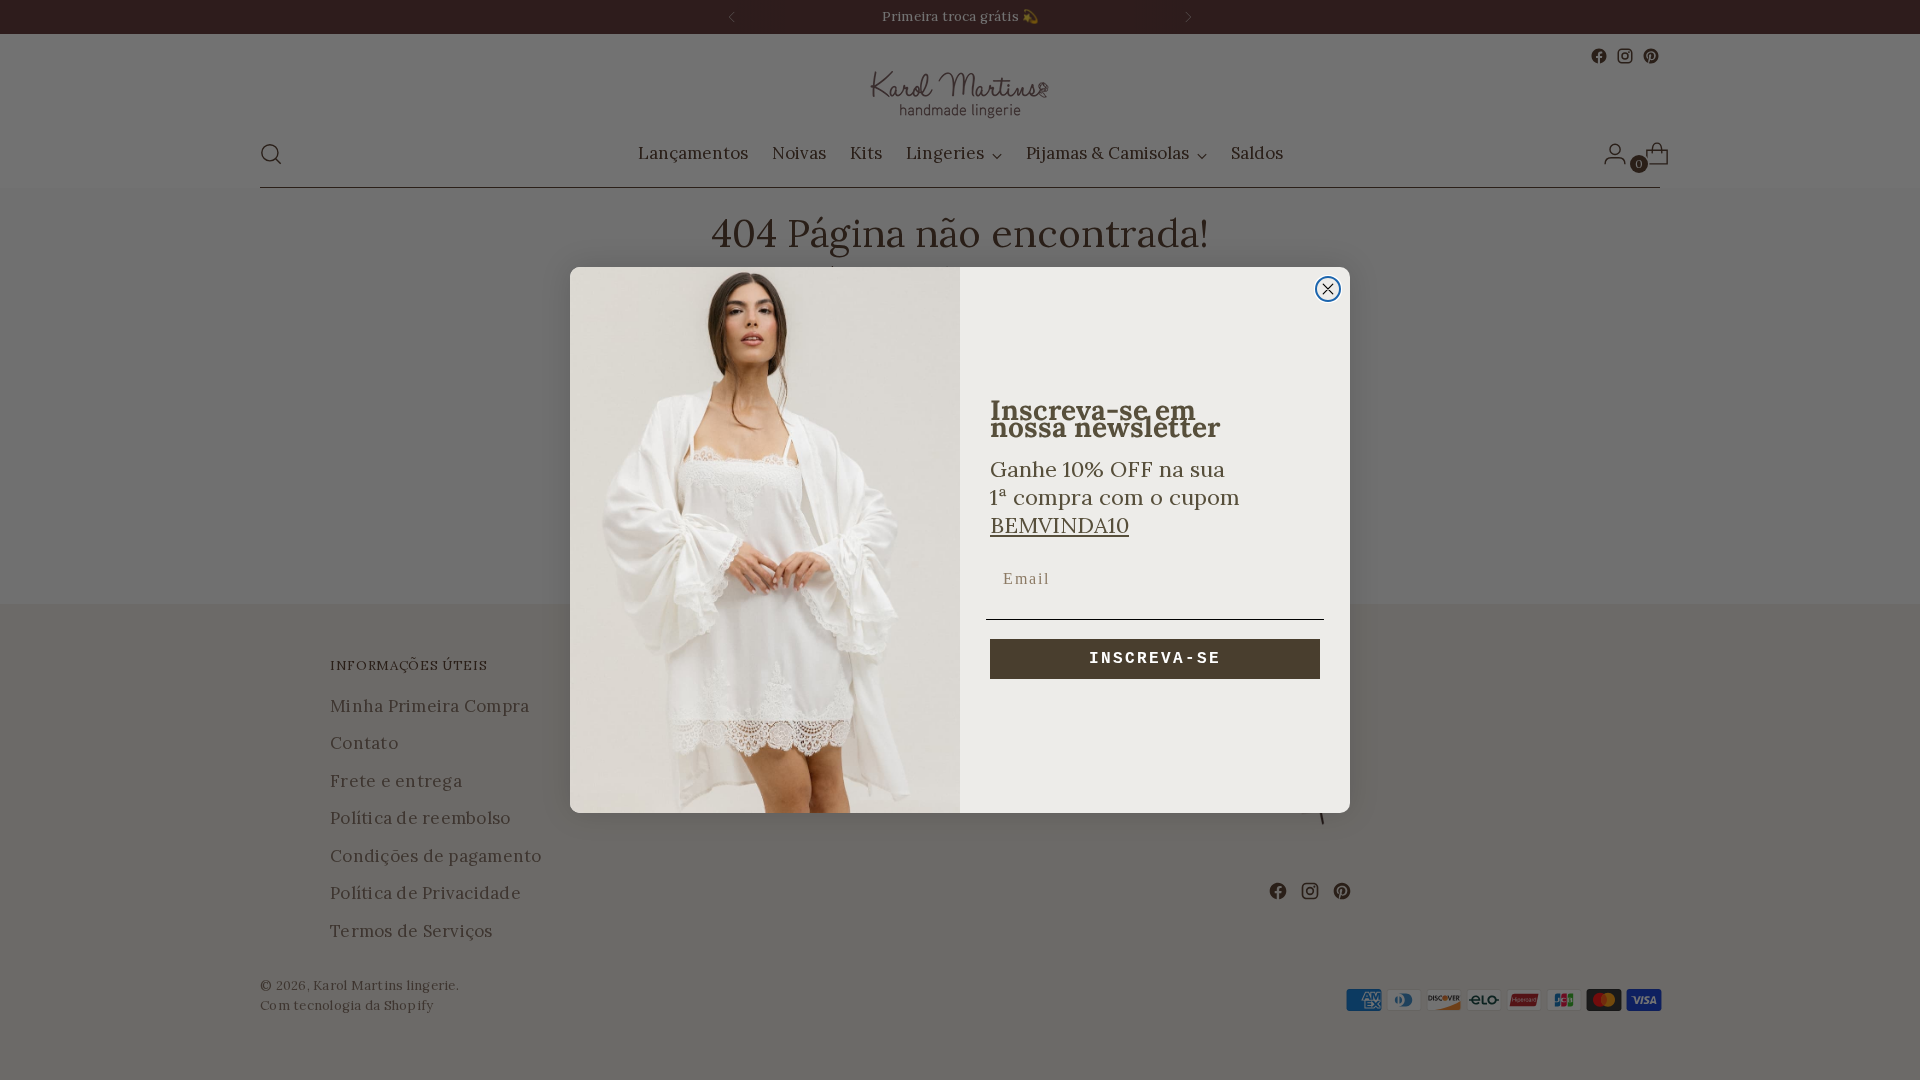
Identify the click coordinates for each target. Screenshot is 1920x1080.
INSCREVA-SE (1155, 659)
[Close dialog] (1328, 289)
